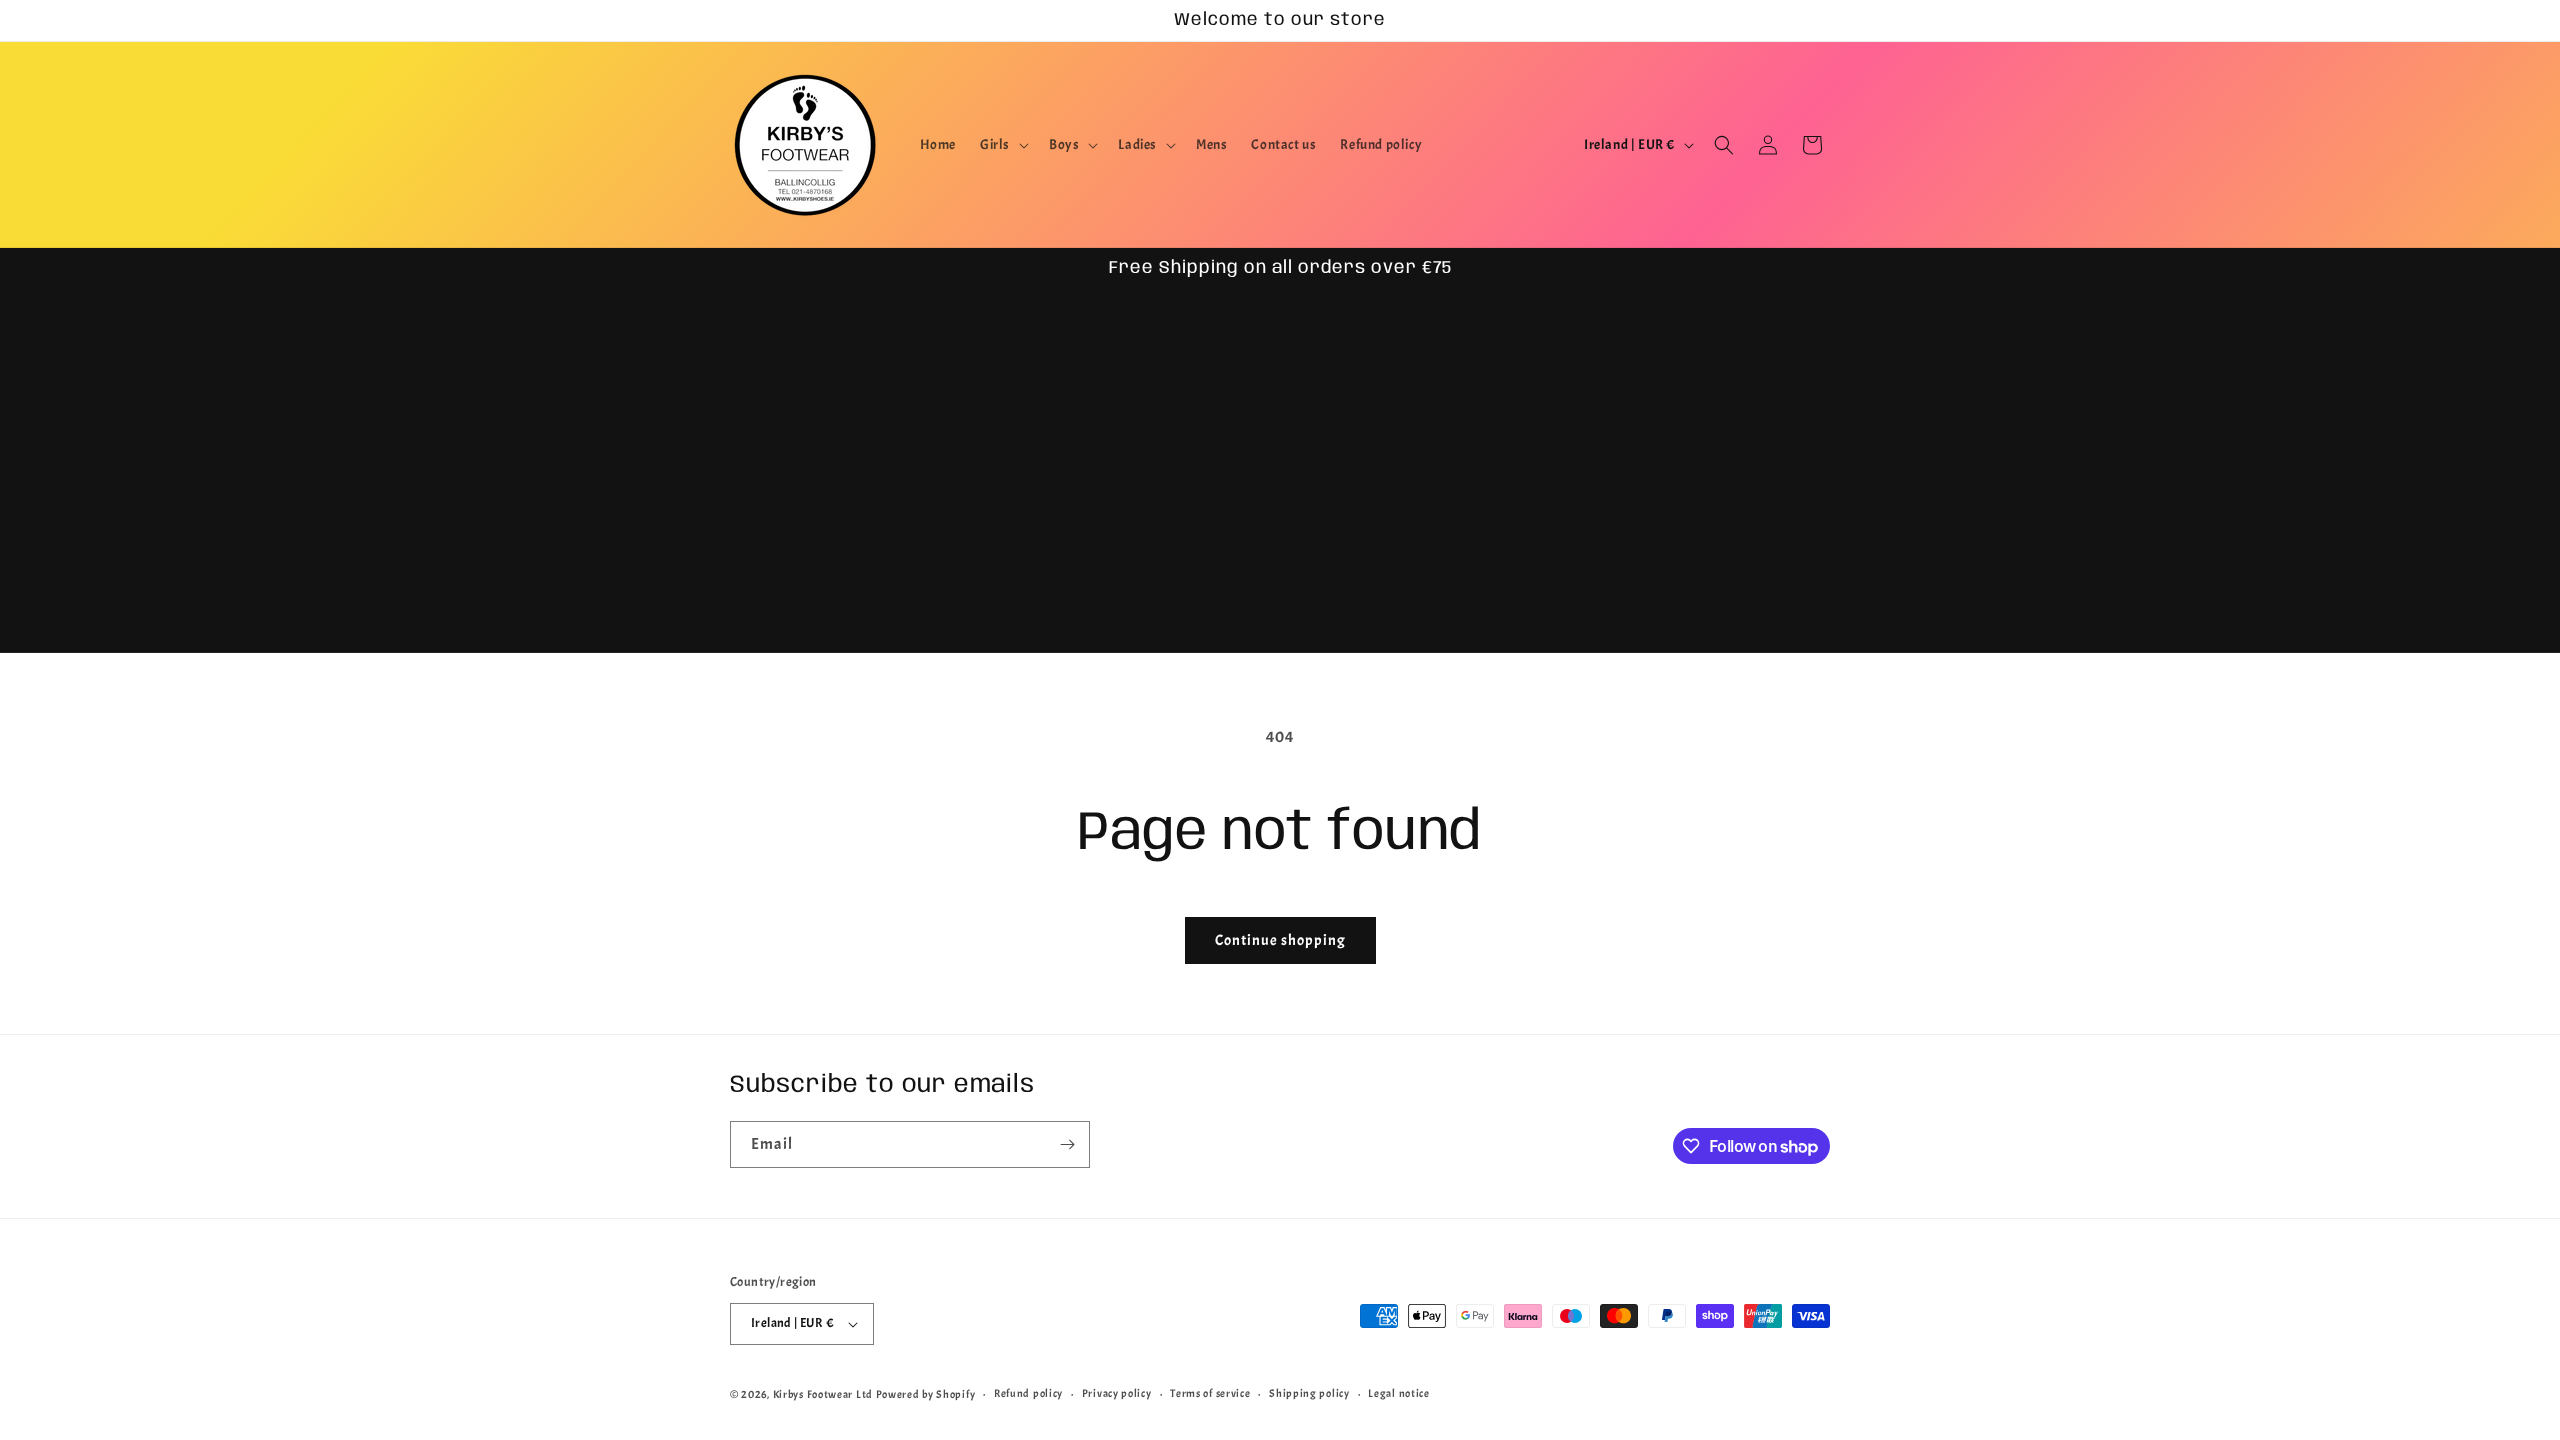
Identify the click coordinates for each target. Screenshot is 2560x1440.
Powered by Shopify (926, 1394)
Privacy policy (1117, 1393)
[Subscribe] (1067, 1144)
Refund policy (1028, 1393)
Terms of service (1210, 1393)
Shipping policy (1309, 1393)
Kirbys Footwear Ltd (823, 1394)
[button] (1002, 145)
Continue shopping (1280, 940)
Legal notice (1398, 1393)
